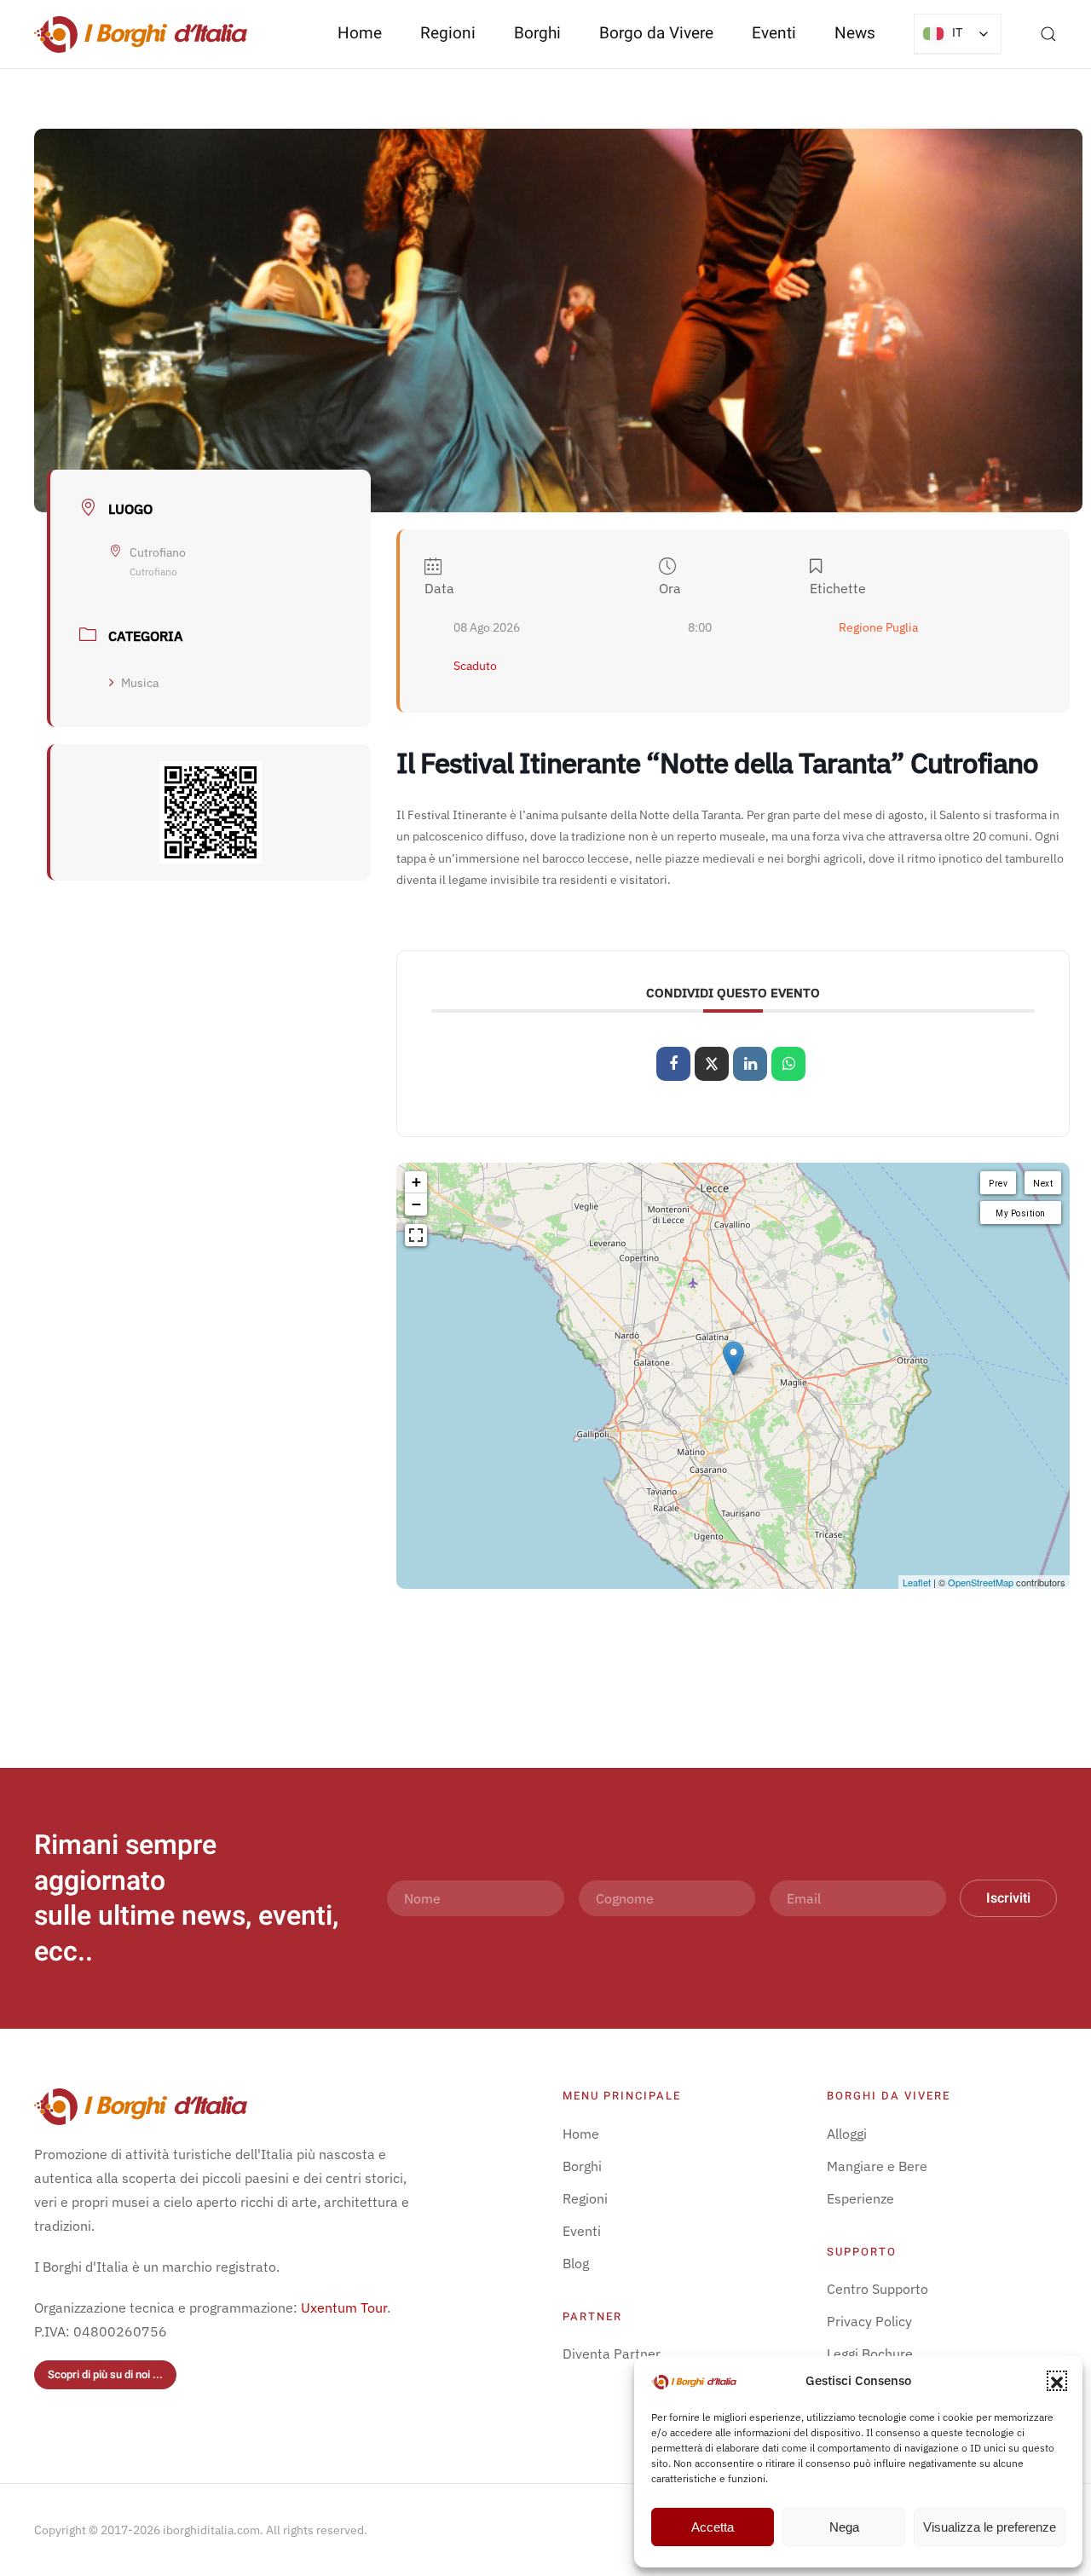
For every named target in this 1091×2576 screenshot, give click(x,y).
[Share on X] (712, 1064)
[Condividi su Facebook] (673, 1064)
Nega (844, 2527)
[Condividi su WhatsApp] (788, 1064)
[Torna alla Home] (141, 34)
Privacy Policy (869, 2321)
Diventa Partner (612, 2354)
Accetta (713, 2527)
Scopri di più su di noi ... (105, 2374)
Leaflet (917, 1582)
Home (360, 33)
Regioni (585, 2198)
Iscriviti (1008, 1898)
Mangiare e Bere (877, 2166)
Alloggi (847, 2134)
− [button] (416, 1204)
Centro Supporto (877, 2289)
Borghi (537, 33)
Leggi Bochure (870, 2354)
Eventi (774, 33)
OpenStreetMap (981, 1582)
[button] (1057, 2381)
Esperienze (860, 2198)
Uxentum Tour (344, 2307)
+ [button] (416, 1182)
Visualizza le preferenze (990, 2527)
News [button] (855, 33)
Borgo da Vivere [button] (656, 33)
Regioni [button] (448, 33)
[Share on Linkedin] (750, 1064)
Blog (576, 2263)
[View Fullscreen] (416, 1235)
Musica (140, 683)
